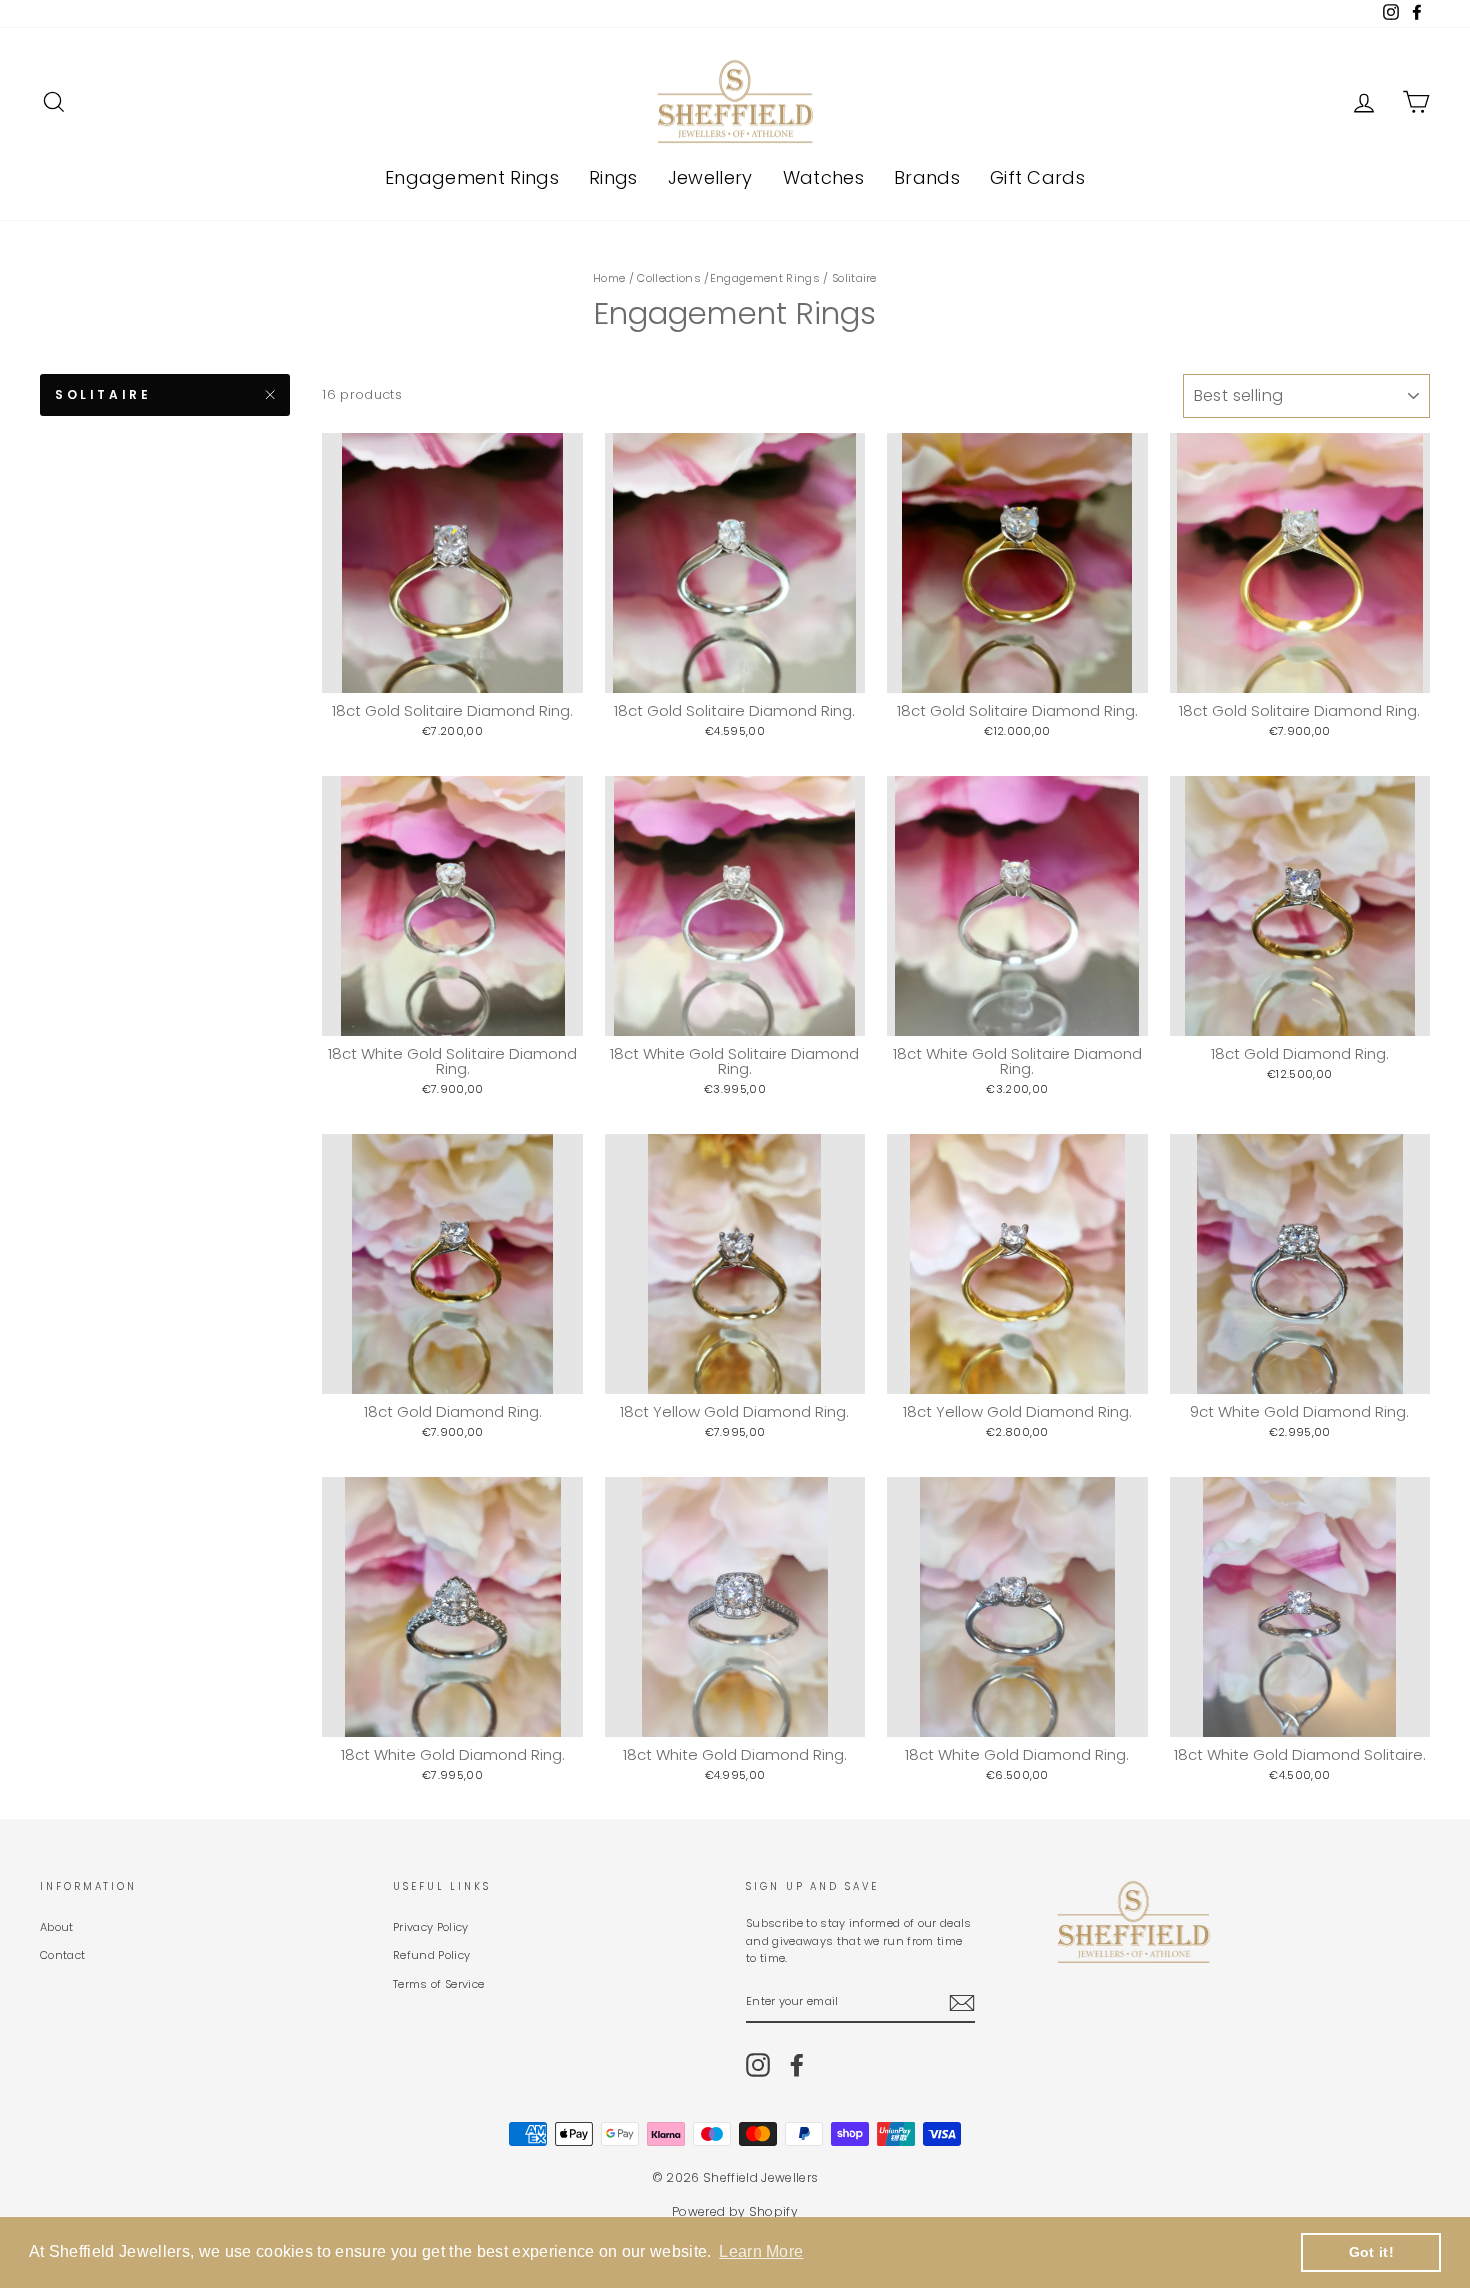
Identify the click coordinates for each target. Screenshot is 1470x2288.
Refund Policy (431, 1955)
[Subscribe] (962, 2003)
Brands (927, 177)
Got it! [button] (1371, 2252)
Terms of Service (438, 1984)
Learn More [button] (761, 2251)
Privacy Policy (431, 1927)
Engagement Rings (472, 177)
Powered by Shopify (735, 2211)
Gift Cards (1037, 177)
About (57, 1927)
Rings (613, 177)
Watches (823, 177)
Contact (62, 1955)
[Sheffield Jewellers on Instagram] (758, 2065)
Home (609, 278)
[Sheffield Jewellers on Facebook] (797, 2065)
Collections (669, 278)
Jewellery (710, 177)
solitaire (103, 394)
